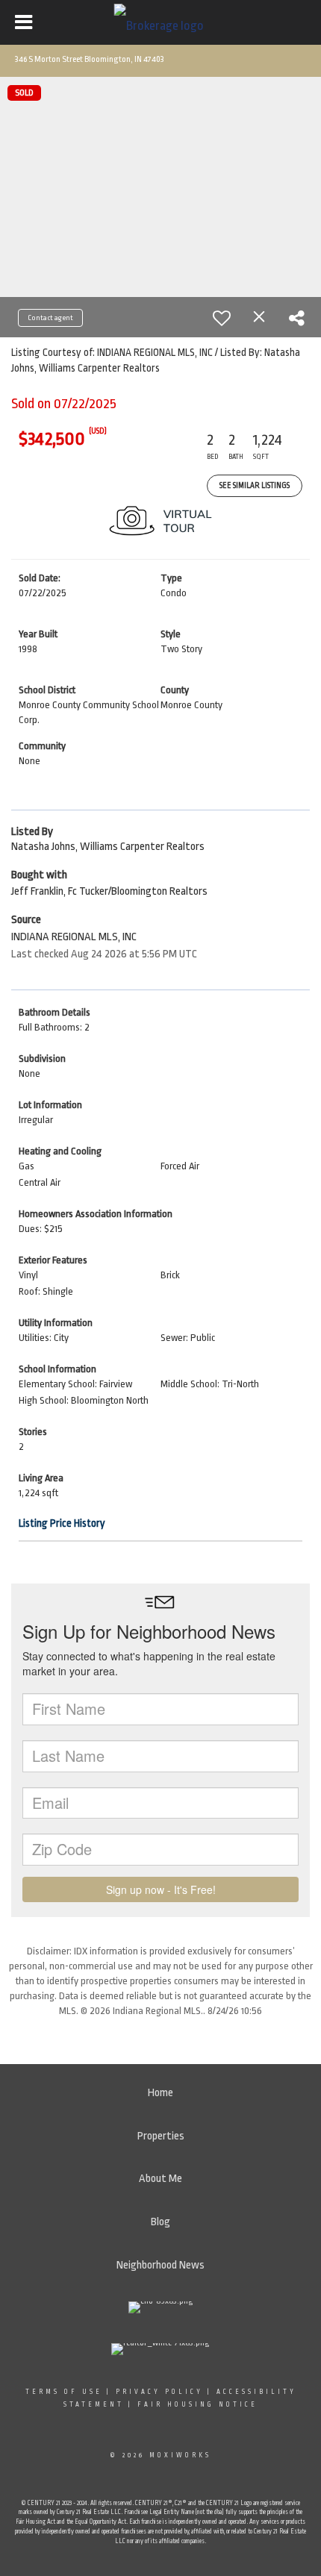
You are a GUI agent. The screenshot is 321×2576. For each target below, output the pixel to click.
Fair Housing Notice (197, 2404)
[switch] (222, 318)
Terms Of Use (64, 2392)
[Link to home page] (161, 22)
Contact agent (50, 318)
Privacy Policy (159, 2392)
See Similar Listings (255, 486)
